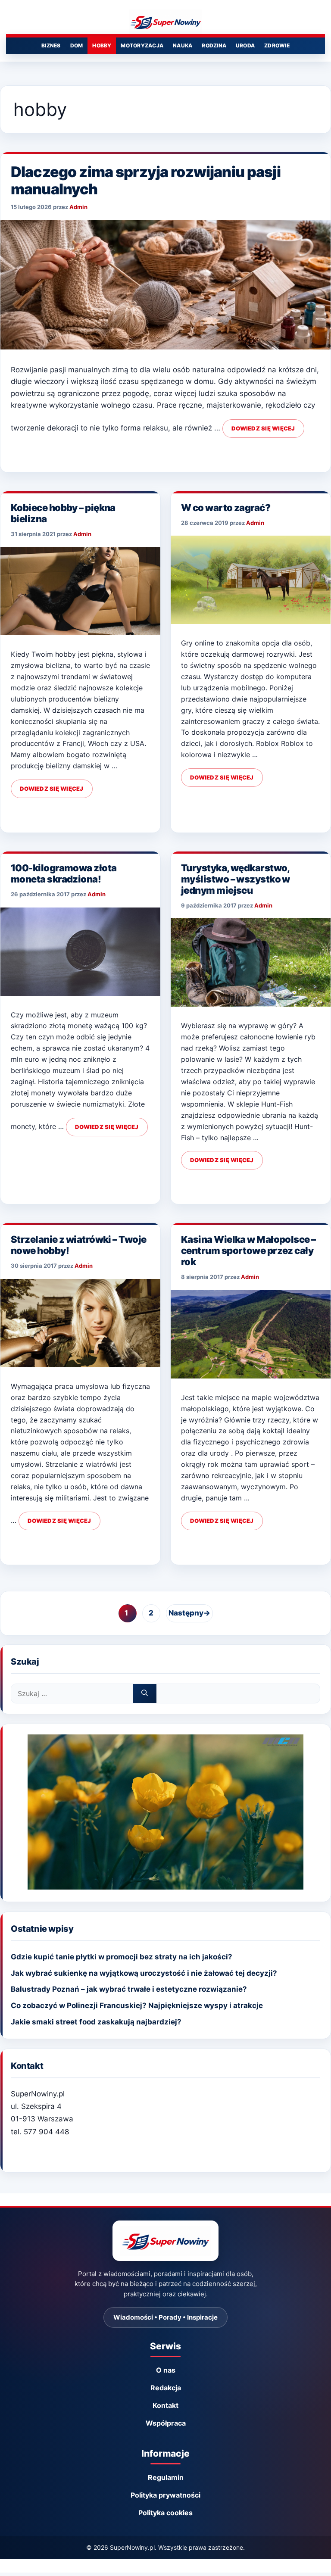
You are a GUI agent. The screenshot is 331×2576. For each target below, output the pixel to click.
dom (77, 45)
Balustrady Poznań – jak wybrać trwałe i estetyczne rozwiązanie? (129, 1989)
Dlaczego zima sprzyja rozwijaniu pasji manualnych (146, 180)
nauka (183, 45)
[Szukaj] (145, 1693)
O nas (166, 2370)
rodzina (214, 45)
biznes (51, 45)
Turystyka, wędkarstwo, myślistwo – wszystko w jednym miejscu (236, 879)
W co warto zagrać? (226, 508)
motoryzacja (142, 45)
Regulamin (166, 2477)
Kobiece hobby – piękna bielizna (63, 513)
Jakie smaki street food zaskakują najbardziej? (96, 2022)
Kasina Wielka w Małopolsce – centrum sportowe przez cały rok (248, 1251)
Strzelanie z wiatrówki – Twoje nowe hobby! (79, 1245)
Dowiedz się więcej (263, 428)
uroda (245, 45)
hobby (102, 45)
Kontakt (165, 2405)
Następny (189, 1613)
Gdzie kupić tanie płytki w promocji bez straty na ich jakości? (122, 1957)
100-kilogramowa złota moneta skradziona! (64, 873)
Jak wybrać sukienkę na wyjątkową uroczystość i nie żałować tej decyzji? (144, 1973)
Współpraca (166, 2423)
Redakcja (166, 2388)
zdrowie (277, 45)
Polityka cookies (165, 2513)
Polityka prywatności (165, 2495)
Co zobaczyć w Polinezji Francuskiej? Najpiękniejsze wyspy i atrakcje (137, 2005)
